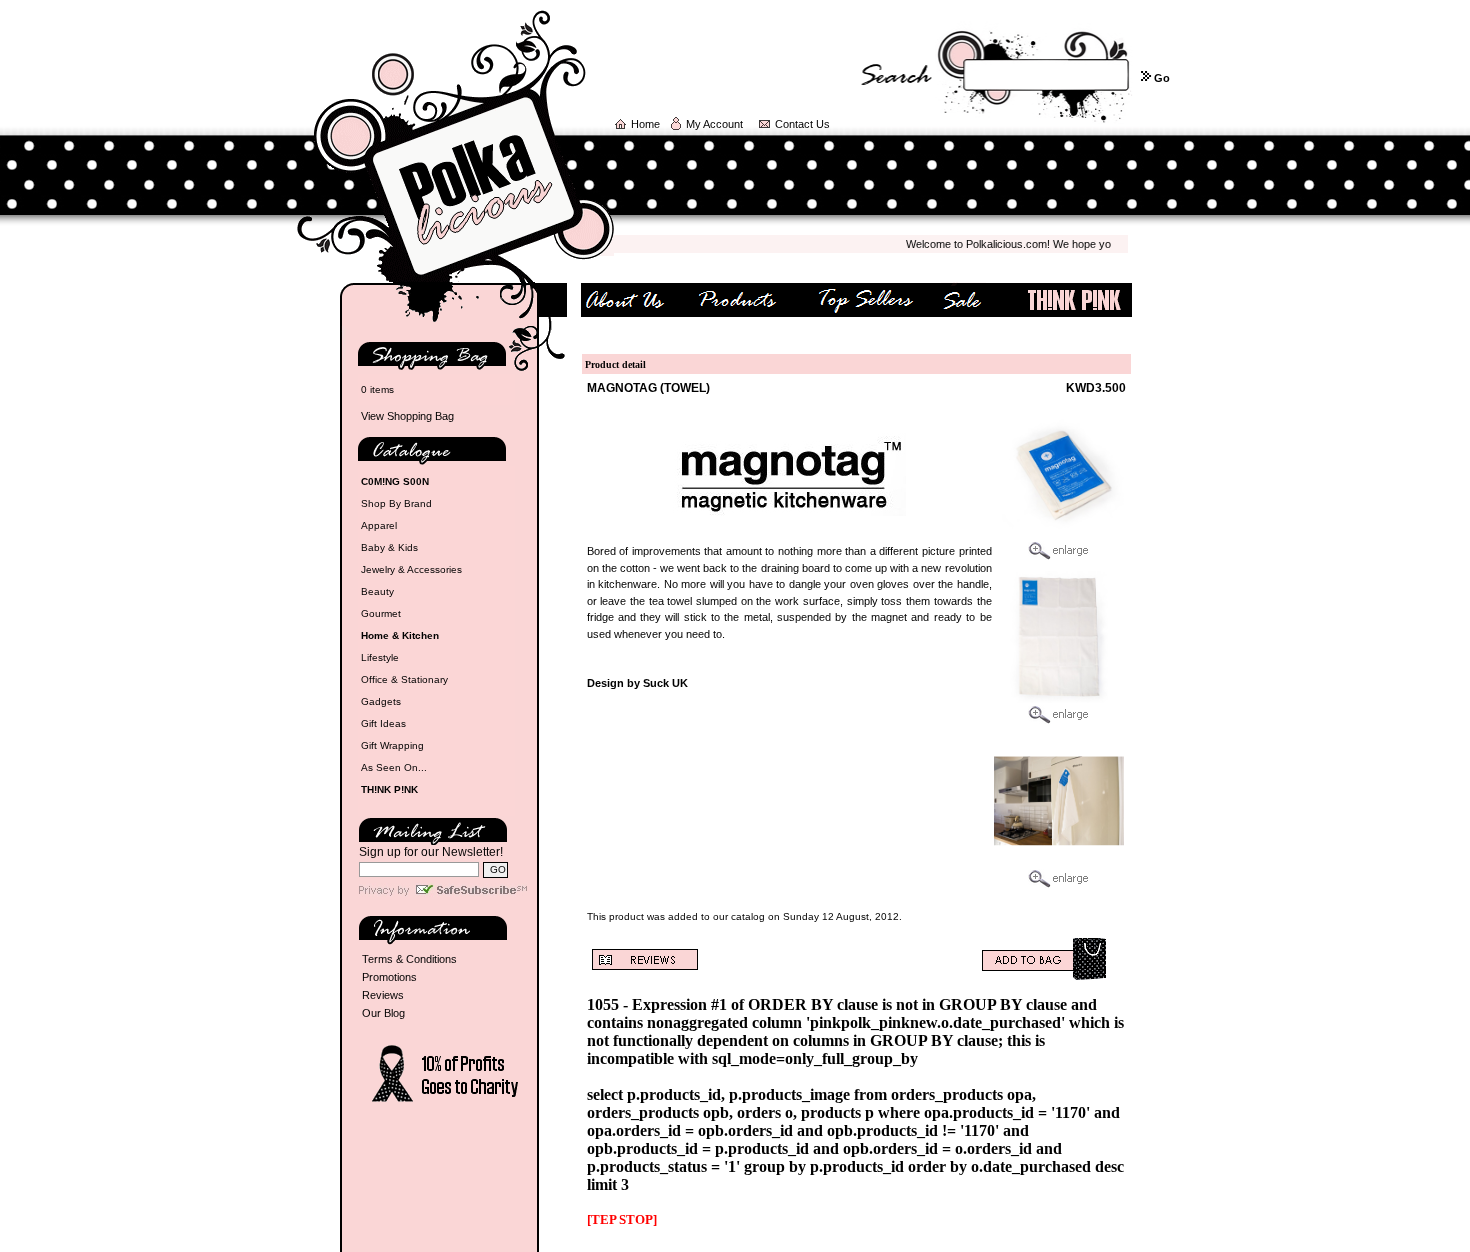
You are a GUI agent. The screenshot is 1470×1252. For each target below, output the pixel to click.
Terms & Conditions (409, 959)
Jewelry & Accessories (411, 569)
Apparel (379, 525)
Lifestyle (380, 657)
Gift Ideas (383, 723)
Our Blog (383, 1013)
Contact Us (802, 124)
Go (1162, 78)
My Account (714, 124)
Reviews (383, 995)
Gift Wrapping (392, 745)
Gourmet (381, 613)
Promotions (389, 977)
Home (645, 124)
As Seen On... (394, 767)
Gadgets (381, 701)
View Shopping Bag (407, 416)
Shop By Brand (396, 503)
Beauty (377, 591)
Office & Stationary (404, 679)
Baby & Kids (389, 547)
